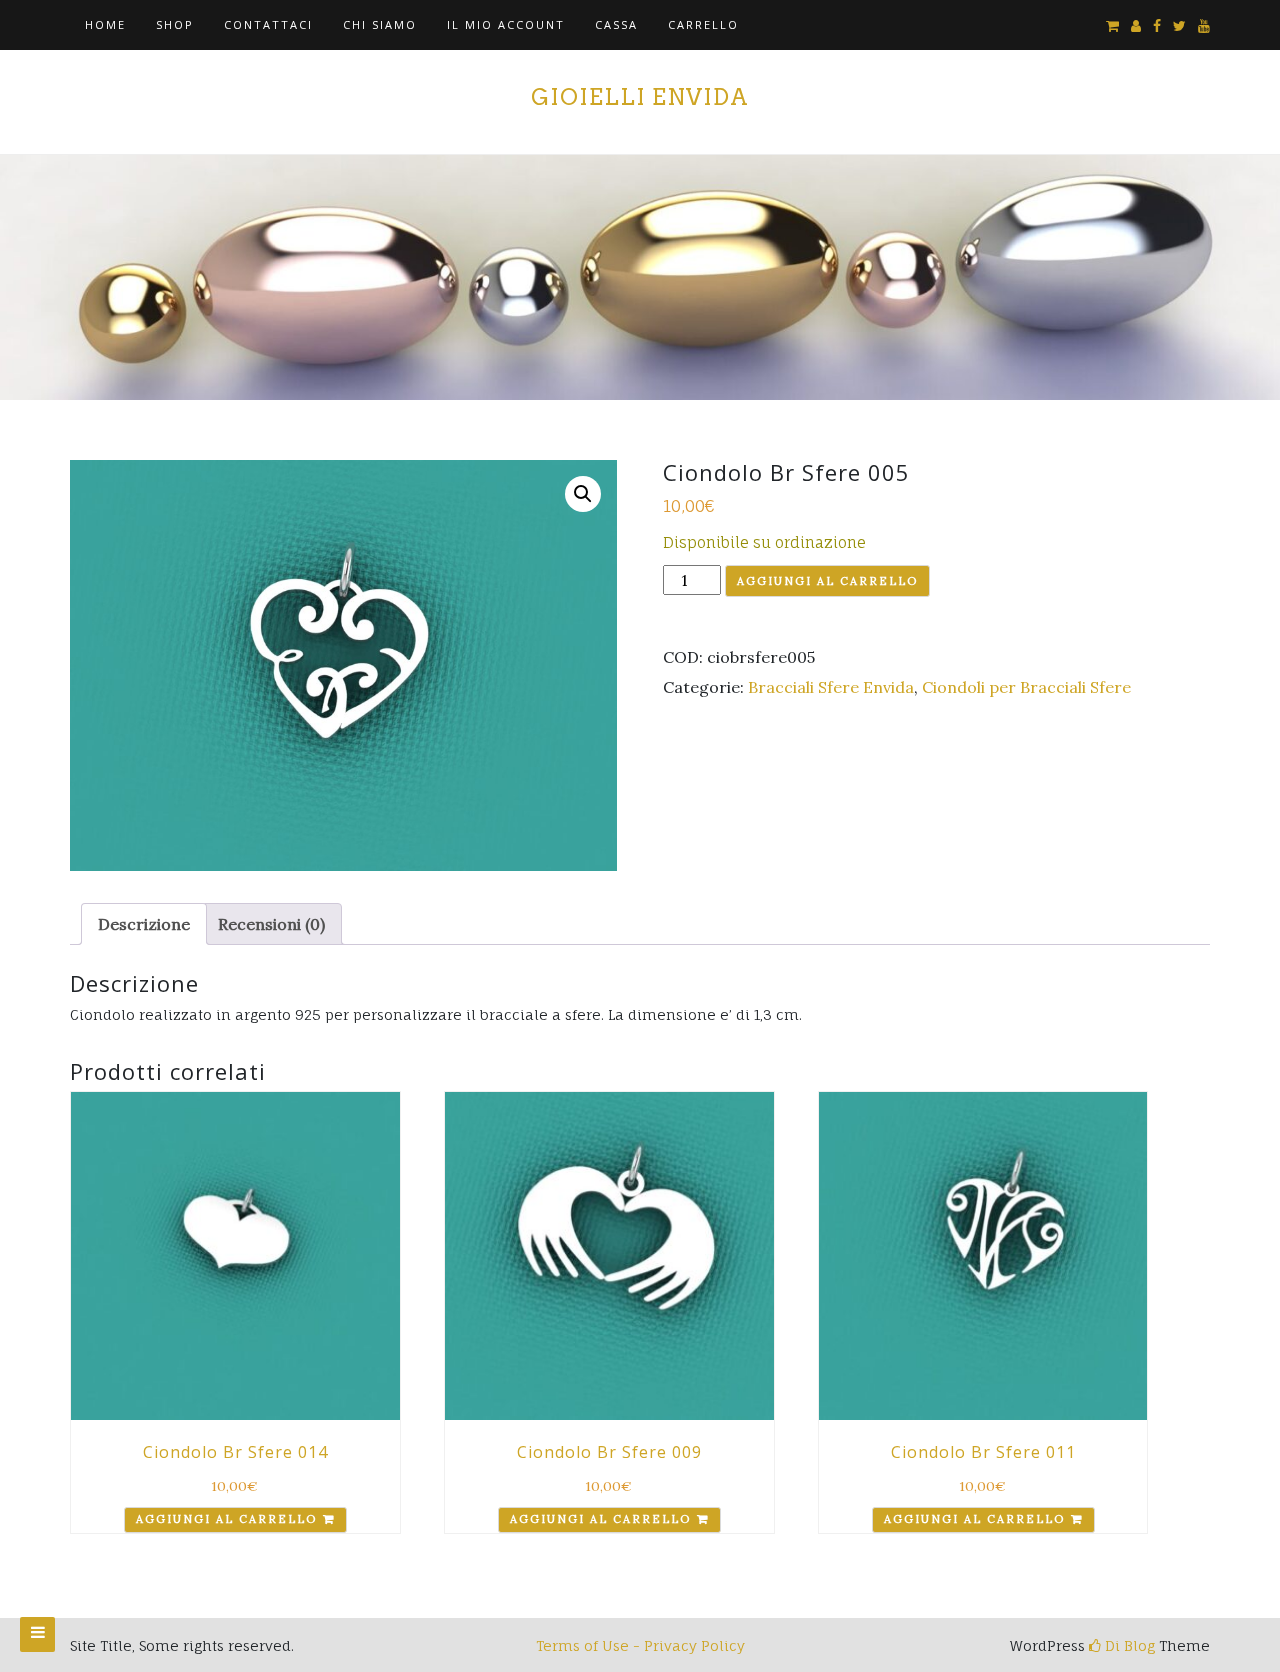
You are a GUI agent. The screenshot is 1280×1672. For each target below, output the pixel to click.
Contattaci (268, 24)
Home (105, 24)
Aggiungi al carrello (827, 581)
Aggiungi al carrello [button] (226, 1519)
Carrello (703, 24)
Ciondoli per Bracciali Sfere (1026, 687)
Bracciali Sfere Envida (831, 687)
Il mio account (506, 24)
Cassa (616, 24)
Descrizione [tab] (144, 924)
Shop (175, 24)
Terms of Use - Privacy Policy (640, 1645)
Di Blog (1128, 1645)
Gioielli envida (640, 97)
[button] (583, 494)
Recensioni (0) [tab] (271, 924)
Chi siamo (380, 24)
